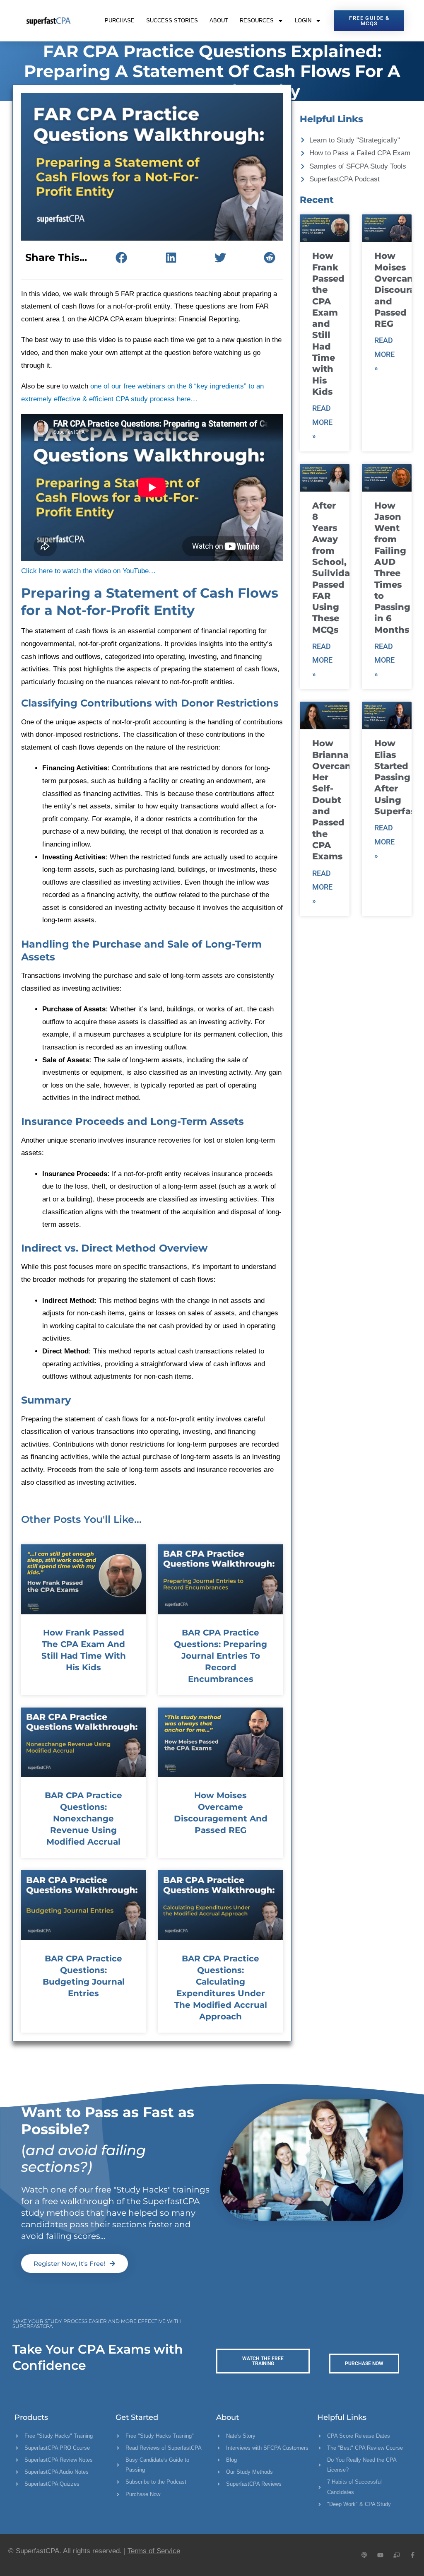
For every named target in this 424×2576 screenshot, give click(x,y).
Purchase (120, 21)
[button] (122, 258)
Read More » (322, 422)
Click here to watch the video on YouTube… (88, 571)
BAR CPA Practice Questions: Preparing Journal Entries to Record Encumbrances (220, 1656)
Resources (257, 21)
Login (303, 21)
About (219, 21)
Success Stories (172, 21)
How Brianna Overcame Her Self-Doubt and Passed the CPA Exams (336, 800)
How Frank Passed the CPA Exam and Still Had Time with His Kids (328, 324)
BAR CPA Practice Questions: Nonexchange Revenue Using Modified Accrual (83, 1819)
